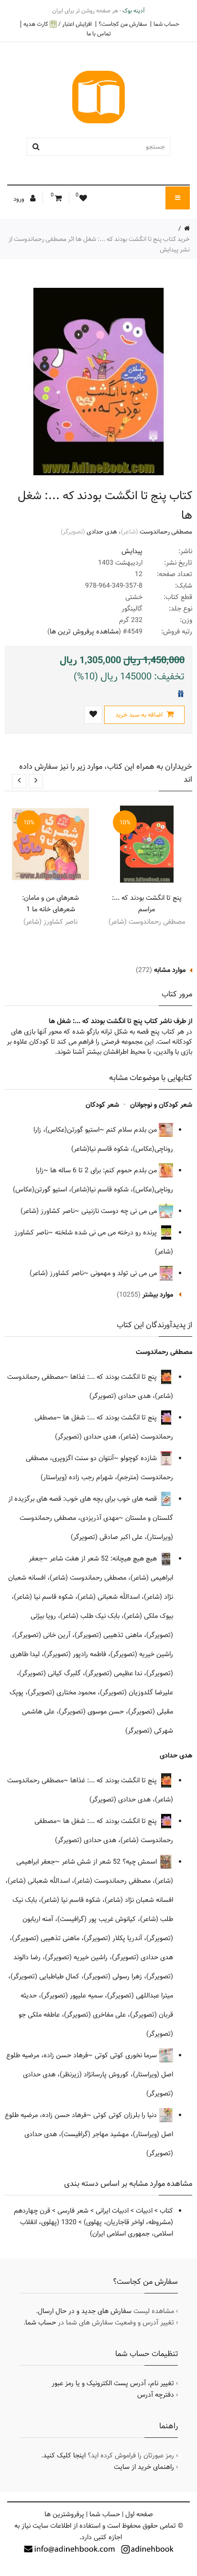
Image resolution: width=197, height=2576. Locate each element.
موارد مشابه (170, 970)
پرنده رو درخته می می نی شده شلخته (107, 1233)
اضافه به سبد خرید (140, 715)
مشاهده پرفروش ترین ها (84, 632)
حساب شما (166, 24)
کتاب (166, 2211)
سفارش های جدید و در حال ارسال (85, 2311)
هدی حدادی (102, 532)
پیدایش (132, 551)
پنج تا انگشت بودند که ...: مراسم (147, 904)
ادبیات (144, 2211)
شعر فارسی (73, 2211)
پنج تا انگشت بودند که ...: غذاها (115, 1377)
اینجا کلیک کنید (64, 2456)
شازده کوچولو (140, 1458)
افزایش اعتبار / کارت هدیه (58, 24)
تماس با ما (99, 33)
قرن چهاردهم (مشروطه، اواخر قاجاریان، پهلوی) (93, 2216)
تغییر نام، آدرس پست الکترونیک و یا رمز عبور (113, 2383)
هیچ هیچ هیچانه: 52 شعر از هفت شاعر (104, 1559)
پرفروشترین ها (64, 2514)
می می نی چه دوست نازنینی (120, 1211)
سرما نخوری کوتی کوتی (127, 2055)
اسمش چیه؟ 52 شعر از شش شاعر (110, 1862)
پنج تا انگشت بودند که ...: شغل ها (111, 1418)
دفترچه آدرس (156, 2395)
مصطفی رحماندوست (166, 532)
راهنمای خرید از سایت (144, 2467)
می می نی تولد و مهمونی (125, 1273)
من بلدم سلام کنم (132, 1130)
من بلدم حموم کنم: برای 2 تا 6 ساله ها (104, 1170)
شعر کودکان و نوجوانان (161, 1105)
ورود (20, 199)
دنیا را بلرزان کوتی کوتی (126, 2115)
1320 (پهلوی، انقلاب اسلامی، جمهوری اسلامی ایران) (97, 2228)
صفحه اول (139, 2514)
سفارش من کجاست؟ (123, 24)
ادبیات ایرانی (112, 2211)
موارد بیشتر (158, 1295)
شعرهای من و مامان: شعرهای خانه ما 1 (50, 904)
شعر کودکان (102, 1105)
